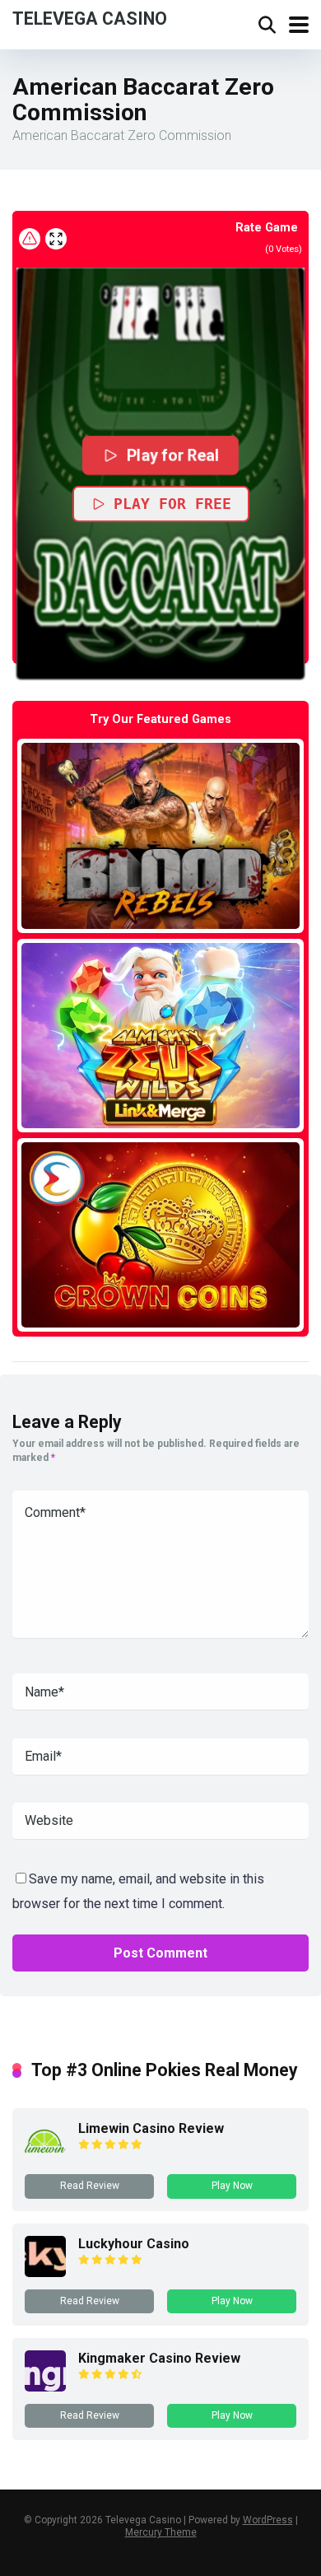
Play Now (232, 2186)
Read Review (90, 2186)
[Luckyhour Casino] (45, 2273)
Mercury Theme (161, 2532)
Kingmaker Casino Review (159, 2358)
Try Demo (160, 835)
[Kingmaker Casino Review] (45, 2387)
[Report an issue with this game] (30, 239)
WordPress (268, 2520)
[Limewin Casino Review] (45, 2157)
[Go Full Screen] (56, 239)
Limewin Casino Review (151, 2128)
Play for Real (172, 455)
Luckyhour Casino (134, 2244)
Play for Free (172, 504)
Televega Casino (90, 18)
